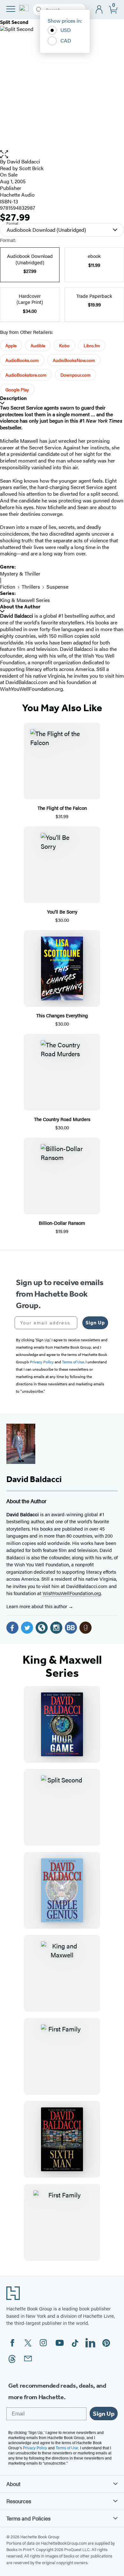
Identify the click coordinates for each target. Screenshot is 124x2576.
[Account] (99, 10)
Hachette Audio (17, 195)
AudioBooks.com (22, 360)
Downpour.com (76, 375)
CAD (66, 40)
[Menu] (11, 9)
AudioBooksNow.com (74, 360)
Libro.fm (92, 345)
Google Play (17, 389)
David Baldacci (24, 161)
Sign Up (95, 1323)
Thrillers (31, 587)
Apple (11, 345)
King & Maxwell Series (25, 600)
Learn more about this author (37, 1606)
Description (13, 398)
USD (66, 30)
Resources (19, 2501)
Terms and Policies (28, 2518)
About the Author (20, 607)
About (13, 2484)
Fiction (8, 587)
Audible (38, 345)
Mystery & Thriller (20, 573)
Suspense (57, 587)
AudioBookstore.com (26, 375)
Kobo (64, 345)
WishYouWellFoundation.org (72, 1593)
